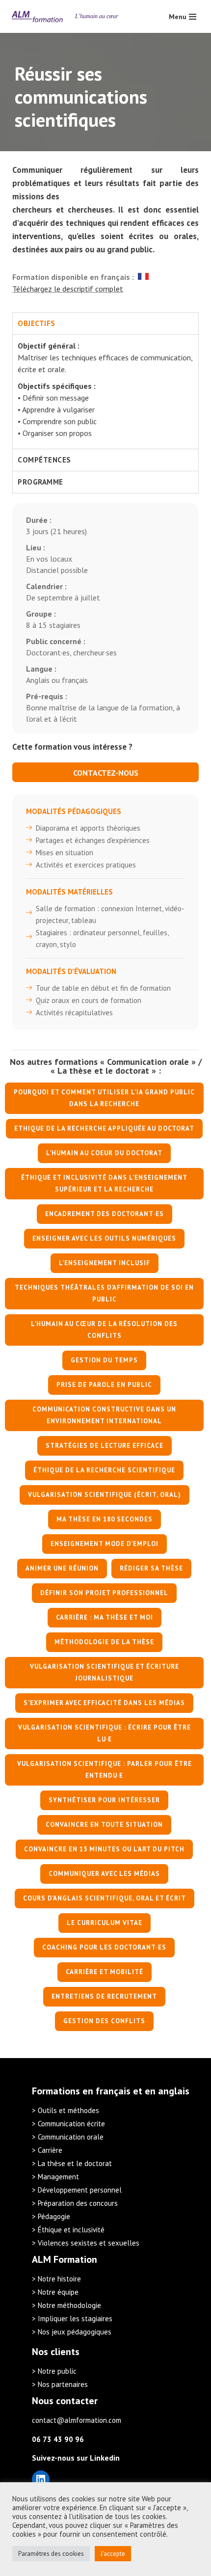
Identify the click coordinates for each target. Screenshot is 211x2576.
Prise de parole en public (104, 1385)
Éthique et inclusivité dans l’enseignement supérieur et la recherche (104, 1183)
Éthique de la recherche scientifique (104, 1470)
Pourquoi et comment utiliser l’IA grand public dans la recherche (104, 1098)
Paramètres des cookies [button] (51, 2554)
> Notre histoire (56, 2279)
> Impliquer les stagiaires (72, 2318)
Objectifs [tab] (37, 323)
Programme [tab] (40, 482)
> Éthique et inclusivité (68, 2230)
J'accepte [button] (113, 2554)
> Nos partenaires (60, 2384)
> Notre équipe (55, 2292)
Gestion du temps (104, 1360)
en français (106, 2091)
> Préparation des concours (75, 2203)
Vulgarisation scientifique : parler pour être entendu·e (105, 1770)
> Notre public (54, 2371)
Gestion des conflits (104, 2021)
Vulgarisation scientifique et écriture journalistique (105, 1672)
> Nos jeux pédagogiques (72, 2332)
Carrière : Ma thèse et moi (105, 1617)
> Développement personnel (77, 2190)
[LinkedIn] (41, 2479)
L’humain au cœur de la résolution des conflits (104, 1330)
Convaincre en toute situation (104, 1825)
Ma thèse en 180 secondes (105, 1519)
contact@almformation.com (77, 2420)
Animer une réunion (62, 1568)
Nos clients (56, 2352)
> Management (55, 2177)
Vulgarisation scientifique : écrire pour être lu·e (105, 1733)
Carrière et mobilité (105, 1972)
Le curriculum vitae (105, 1923)
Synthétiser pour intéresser (104, 1800)
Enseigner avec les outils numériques (104, 1238)
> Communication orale (68, 2137)
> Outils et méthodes (66, 2110)
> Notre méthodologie (66, 2305)
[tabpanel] (105, 392)
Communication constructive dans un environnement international (104, 1415)
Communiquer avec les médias (104, 1874)
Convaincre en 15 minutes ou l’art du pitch (104, 1849)
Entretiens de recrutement (104, 1996)
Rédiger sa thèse (151, 1568)
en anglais (167, 2091)
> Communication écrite (68, 2124)
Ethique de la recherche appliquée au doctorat (104, 1128)
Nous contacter (65, 2401)
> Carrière (47, 2150)
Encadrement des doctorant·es (105, 1214)
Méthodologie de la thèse (104, 1642)
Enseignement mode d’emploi (105, 1544)
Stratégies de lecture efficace (105, 1446)
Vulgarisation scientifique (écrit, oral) (105, 1495)
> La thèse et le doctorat (72, 2163)
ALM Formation (65, 2259)
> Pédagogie (51, 2216)
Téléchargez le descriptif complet (68, 289)
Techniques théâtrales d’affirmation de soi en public (104, 1293)
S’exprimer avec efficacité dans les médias (104, 1703)
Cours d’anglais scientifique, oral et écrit (105, 1898)
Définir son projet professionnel (104, 1593)
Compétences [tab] (44, 460)
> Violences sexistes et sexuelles (86, 2243)
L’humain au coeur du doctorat (104, 1153)
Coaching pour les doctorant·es (104, 1947)
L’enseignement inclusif (105, 1263)
